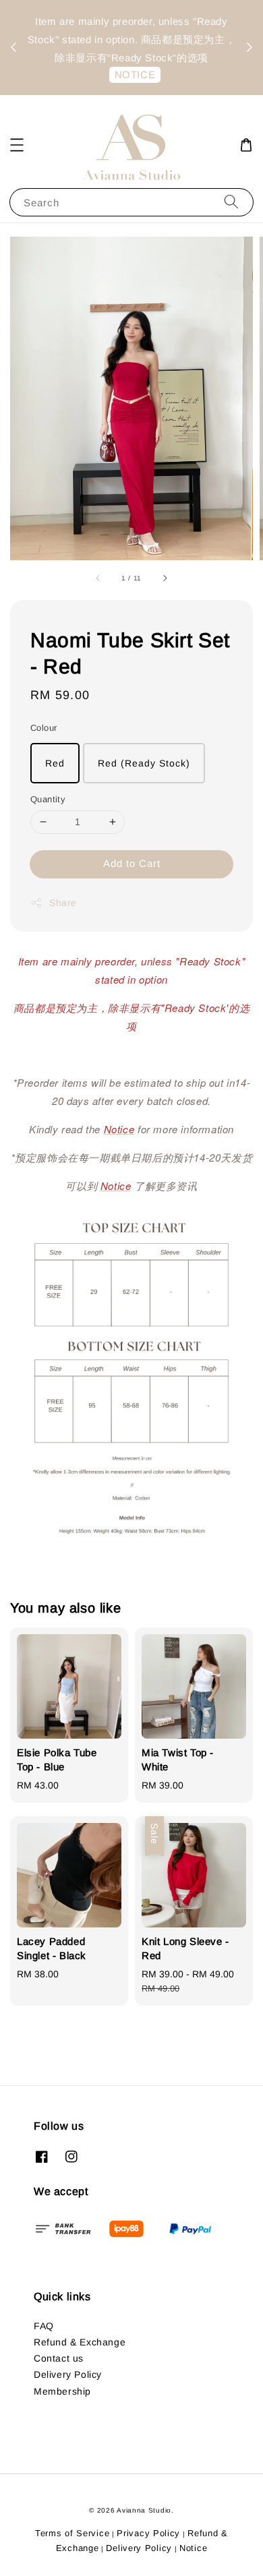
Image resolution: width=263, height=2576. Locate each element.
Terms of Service (72, 2533)
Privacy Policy (148, 2533)
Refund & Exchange (80, 2342)
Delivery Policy (68, 2374)
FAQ (44, 2326)
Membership (62, 2391)
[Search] (231, 202)
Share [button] (63, 903)
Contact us (59, 2358)
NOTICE (122, 83)
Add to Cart (132, 863)
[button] (17, 145)
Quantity (48, 799)
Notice (193, 2548)
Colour (43, 728)
